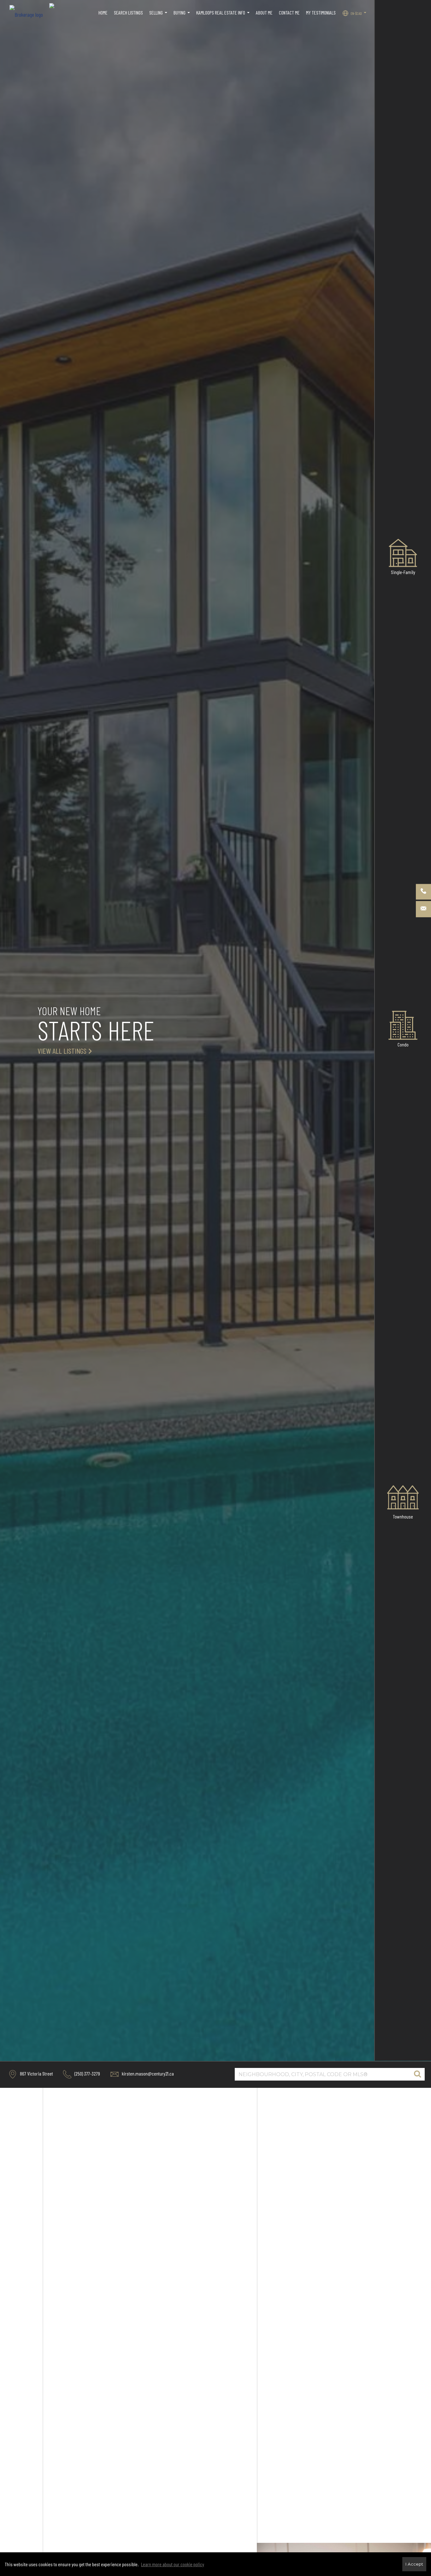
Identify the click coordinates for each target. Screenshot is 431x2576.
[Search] (417, 2074)
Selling (159, 16)
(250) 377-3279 (87, 2073)
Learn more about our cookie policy (173, 2564)
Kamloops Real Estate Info (224, 16)
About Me (264, 12)
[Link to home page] (29, 13)
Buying (183, 16)
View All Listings (62, 1051)
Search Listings (128, 12)
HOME (103, 12)
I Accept (414, 2564)
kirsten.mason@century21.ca (147, 2073)
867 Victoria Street (36, 2073)
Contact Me (289, 12)
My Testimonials (321, 12)
